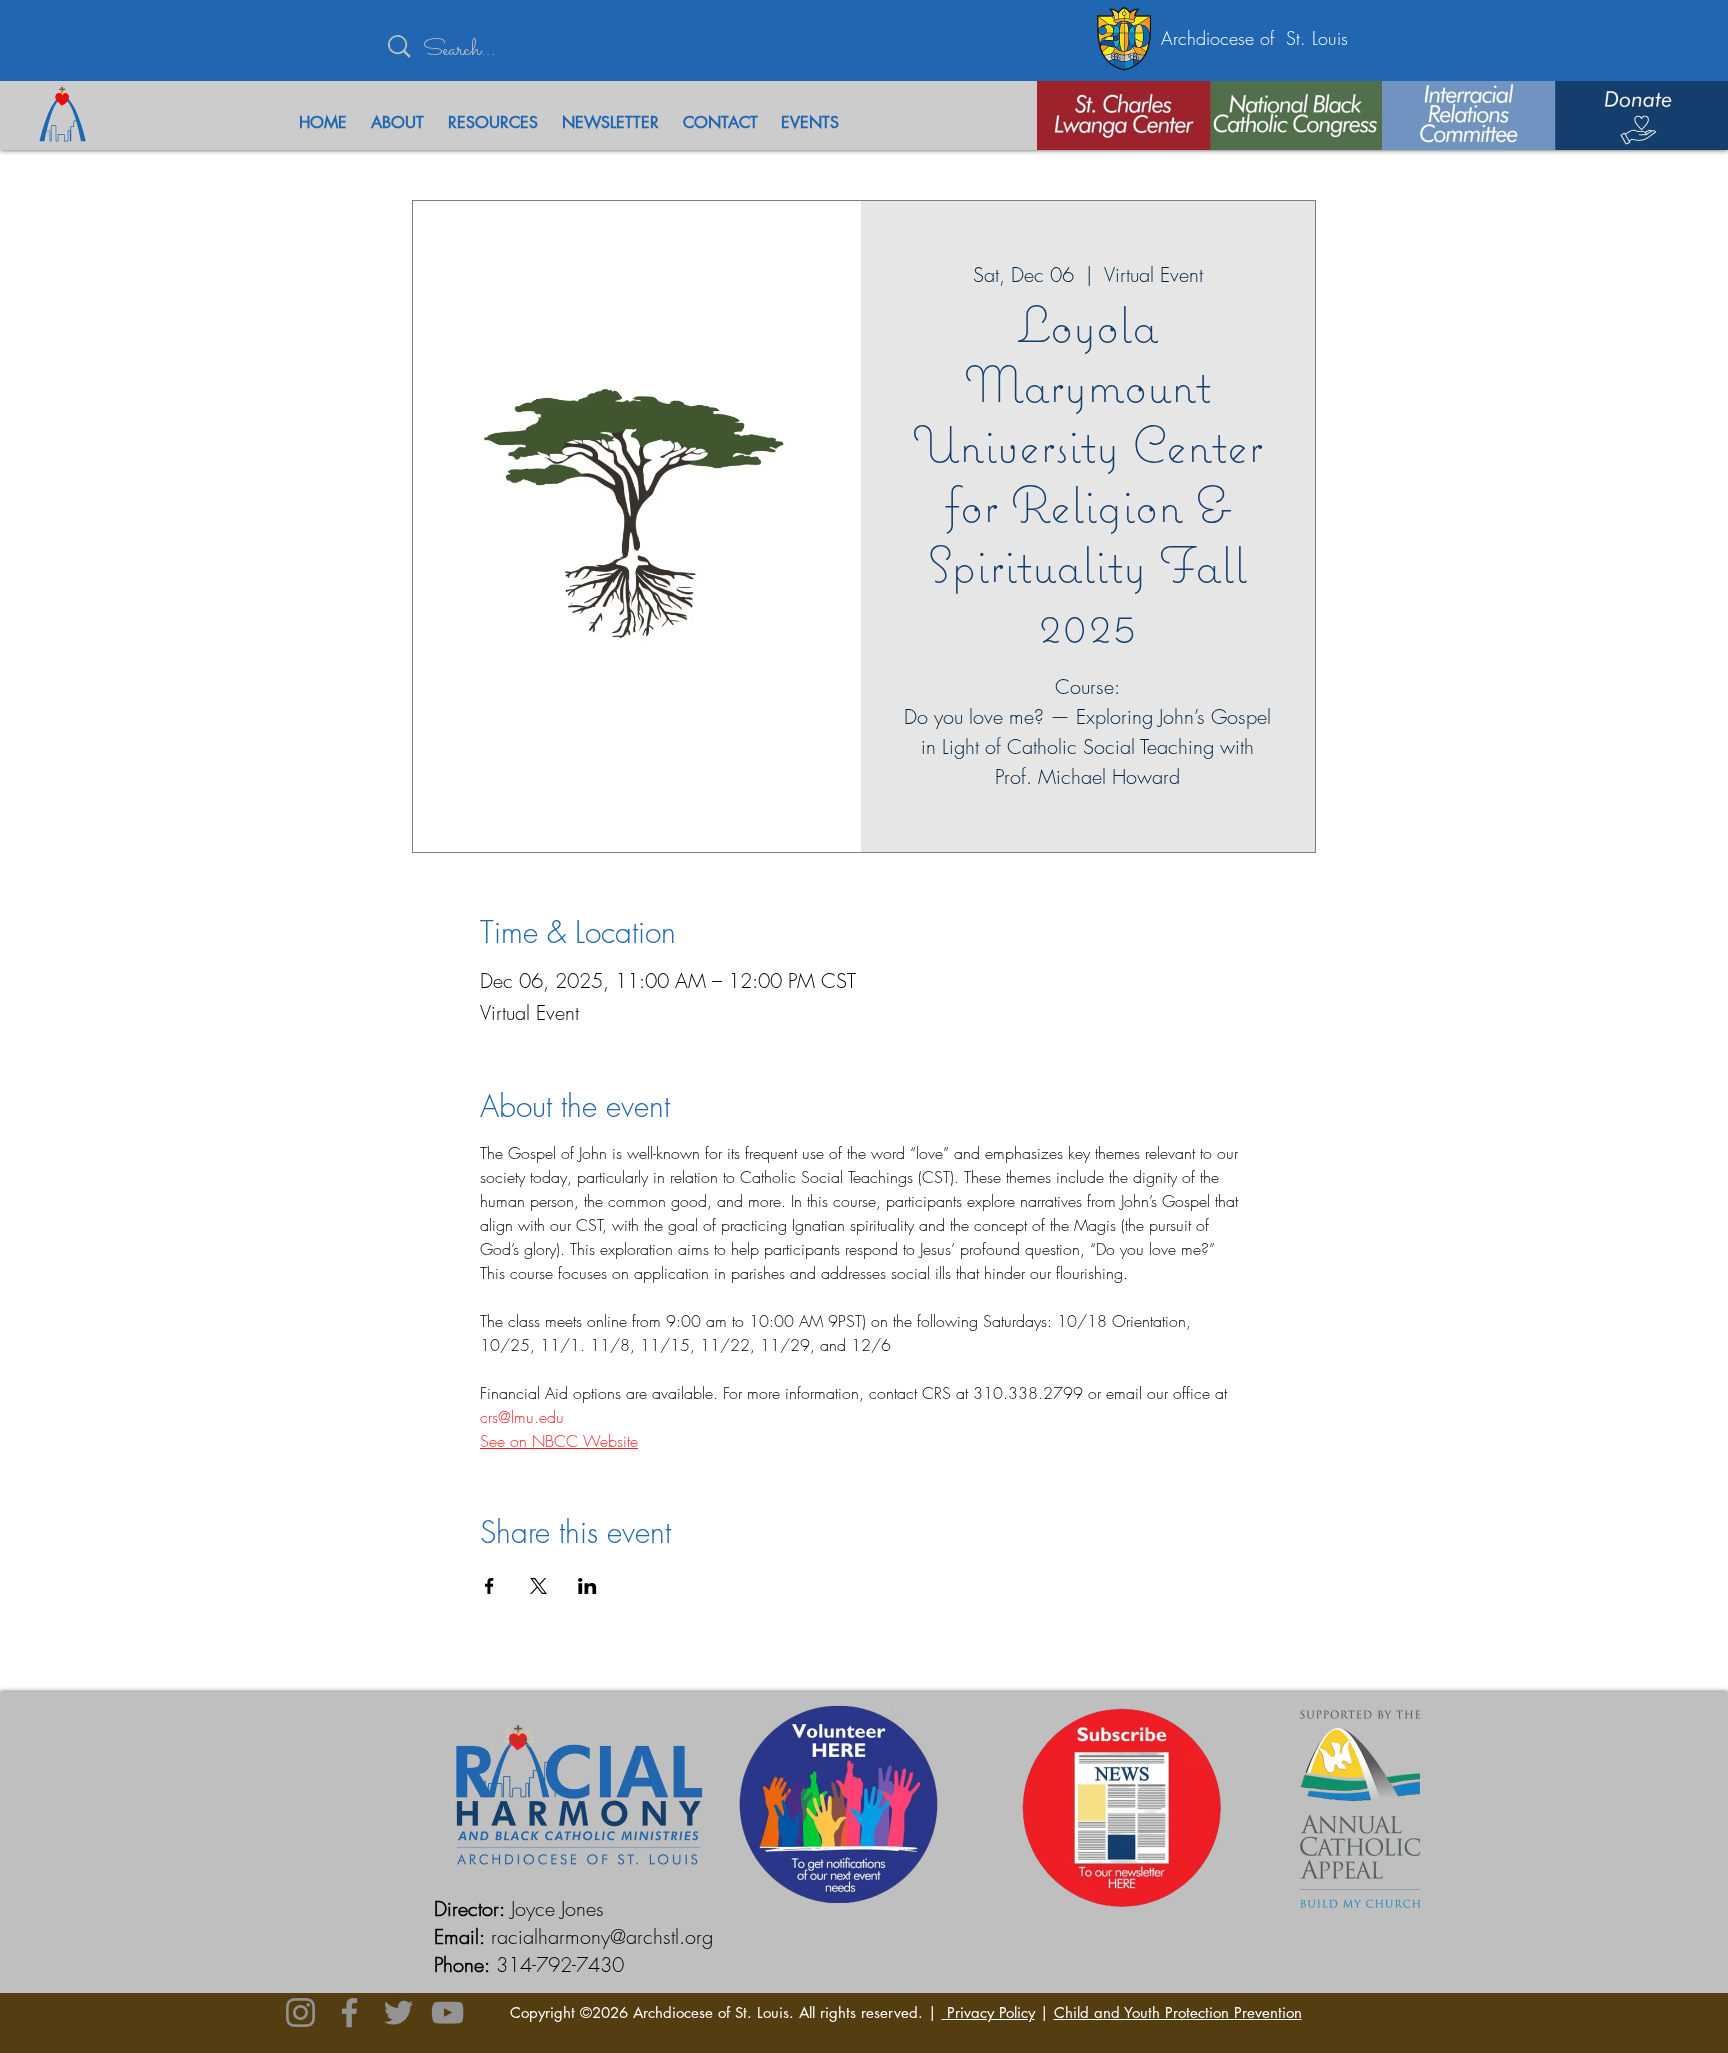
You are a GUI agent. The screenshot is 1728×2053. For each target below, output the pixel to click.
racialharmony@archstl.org (602, 1936)
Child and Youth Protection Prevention (1178, 2012)
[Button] (1112, 115)
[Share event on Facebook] (489, 1586)
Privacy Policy (988, 2012)
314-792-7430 (560, 1964)
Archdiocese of (1223, 38)
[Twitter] (398, 2012)
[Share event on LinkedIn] (587, 1586)
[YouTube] (447, 2012)
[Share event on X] (538, 1586)
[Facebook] (349, 2012)
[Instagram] (300, 2012)
